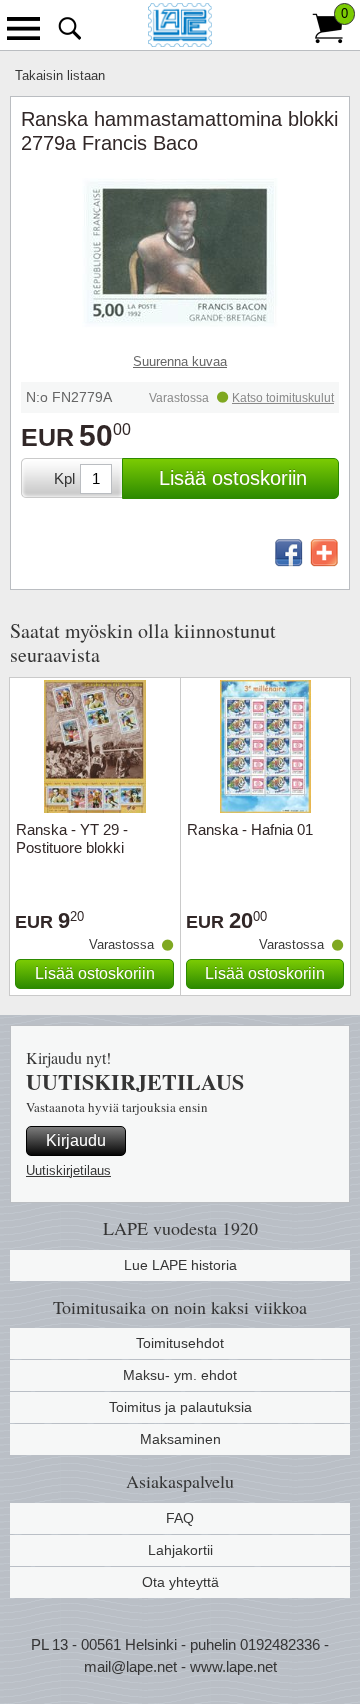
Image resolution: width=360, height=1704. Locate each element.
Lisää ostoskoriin (233, 478)
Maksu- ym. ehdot (180, 1375)
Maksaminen (180, 1439)
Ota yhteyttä (180, 1582)
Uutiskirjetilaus (68, 1170)
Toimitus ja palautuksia (180, 1407)
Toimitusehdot (180, 1343)
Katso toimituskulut (283, 398)
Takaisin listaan (60, 75)
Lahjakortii (180, 1550)
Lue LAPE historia (180, 1265)
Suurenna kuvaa (180, 361)
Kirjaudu (76, 1140)
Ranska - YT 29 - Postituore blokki (72, 838)
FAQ (180, 1518)
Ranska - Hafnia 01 (250, 829)
